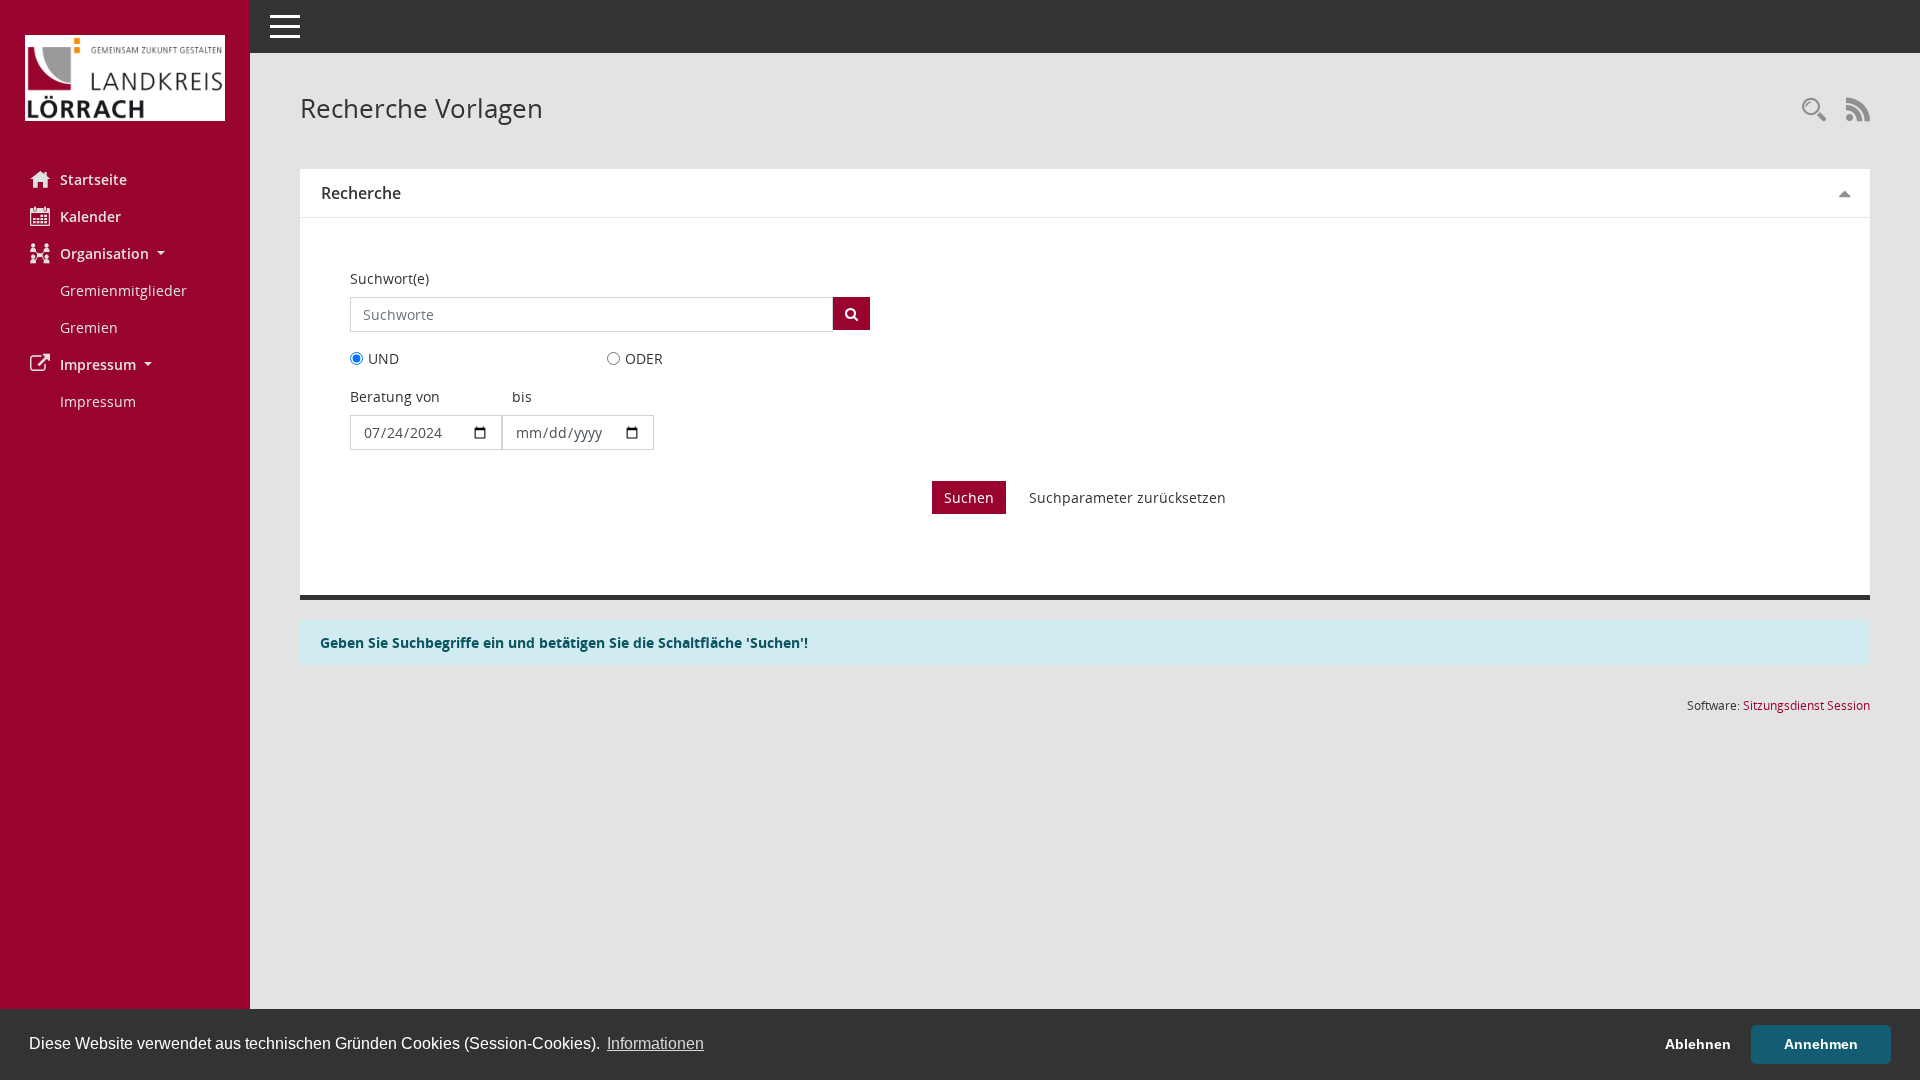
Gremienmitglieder (123, 290)
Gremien (89, 327)
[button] (125, 253)
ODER (644, 358)
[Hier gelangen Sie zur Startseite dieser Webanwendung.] (125, 78)
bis (522, 396)
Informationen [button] (655, 1043)
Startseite (93, 179)
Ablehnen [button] (1698, 1044)
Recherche (361, 193)
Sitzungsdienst (1806, 705)
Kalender (90, 216)
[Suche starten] (851, 313)
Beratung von (395, 396)
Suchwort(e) (389, 278)
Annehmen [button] (1821, 1044)
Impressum (98, 401)
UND (383, 358)
